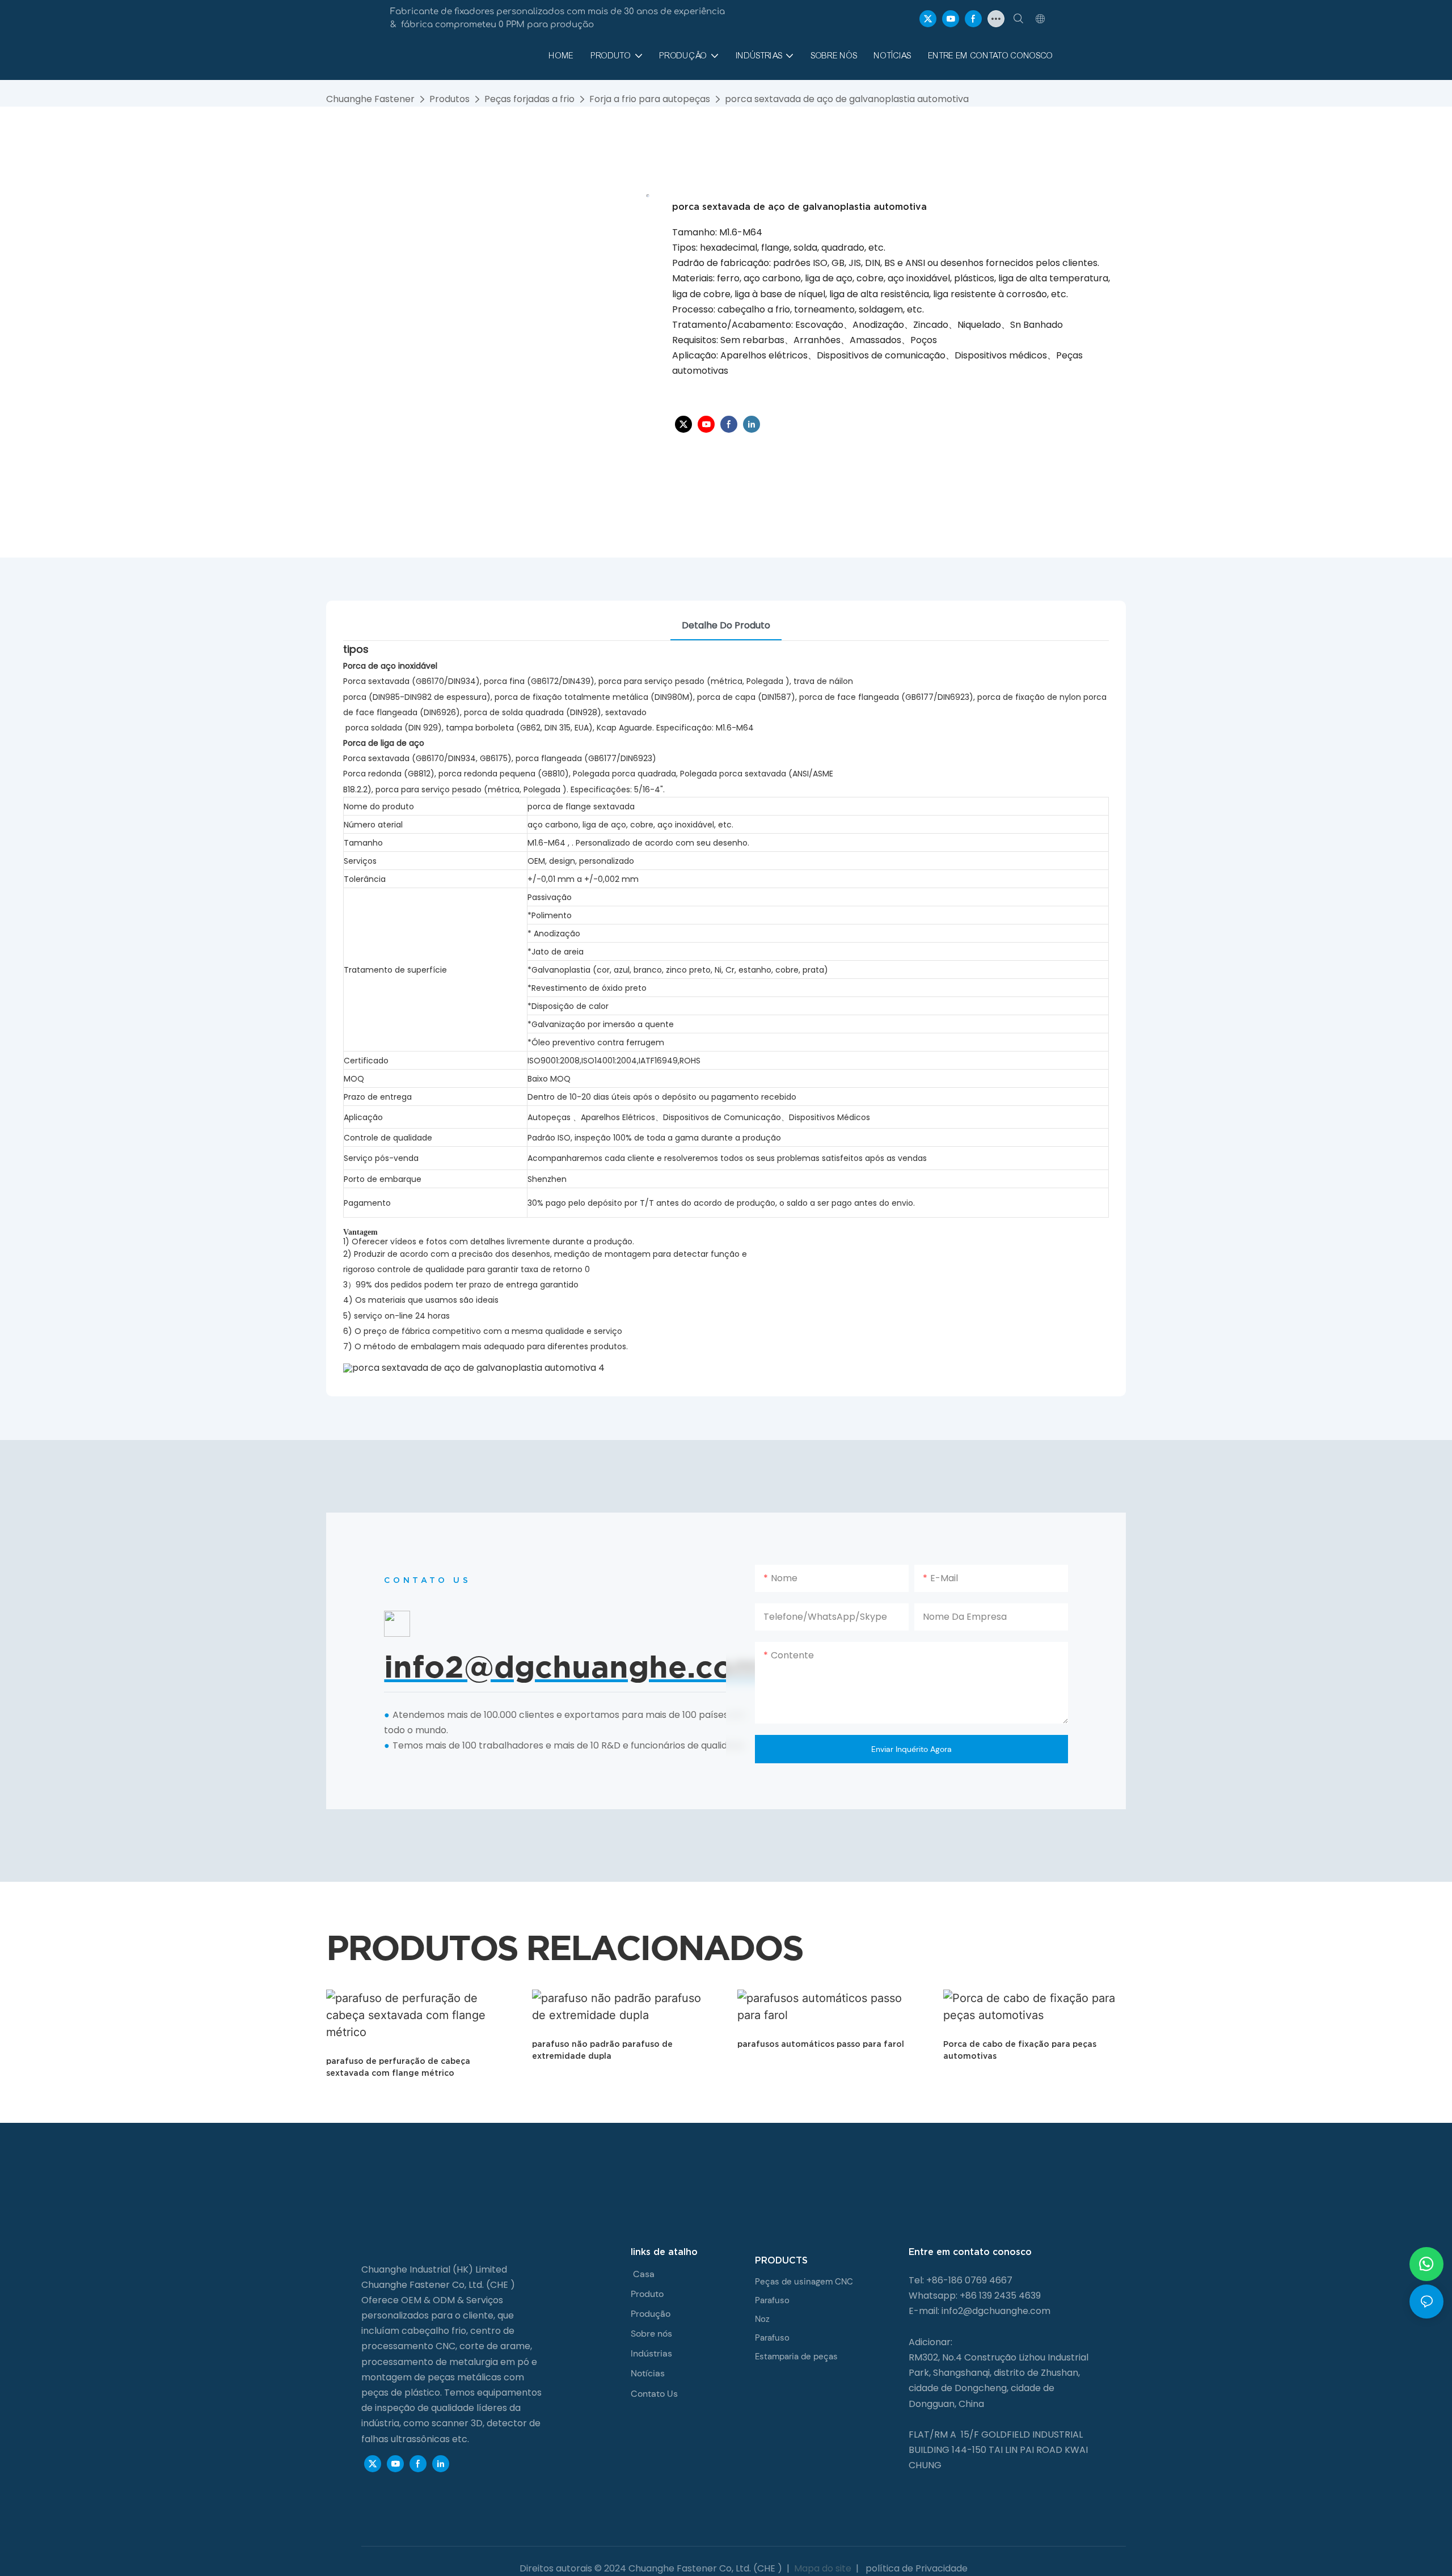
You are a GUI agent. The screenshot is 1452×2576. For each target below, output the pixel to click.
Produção (651, 2314)
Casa (644, 2274)
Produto (647, 2294)
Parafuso (772, 2300)
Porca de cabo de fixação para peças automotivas (1020, 2050)
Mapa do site (823, 2568)
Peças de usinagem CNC (804, 2282)
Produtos (449, 99)
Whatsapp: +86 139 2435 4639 (975, 2296)
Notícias (648, 2373)
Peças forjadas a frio (529, 99)
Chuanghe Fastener (370, 99)
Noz (762, 2319)
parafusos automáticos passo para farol (821, 2044)
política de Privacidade (915, 2568)
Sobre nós (651, 2334)
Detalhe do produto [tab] (726, 625)
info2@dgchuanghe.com (996, 2311)
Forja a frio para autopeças (650, 99)
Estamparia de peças (796, 2357)
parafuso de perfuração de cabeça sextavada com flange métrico (398, 2067)
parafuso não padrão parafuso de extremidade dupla (602, 2050)
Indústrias (651, 2353)
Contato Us (654, 2394)
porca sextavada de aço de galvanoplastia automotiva (847, 99)
